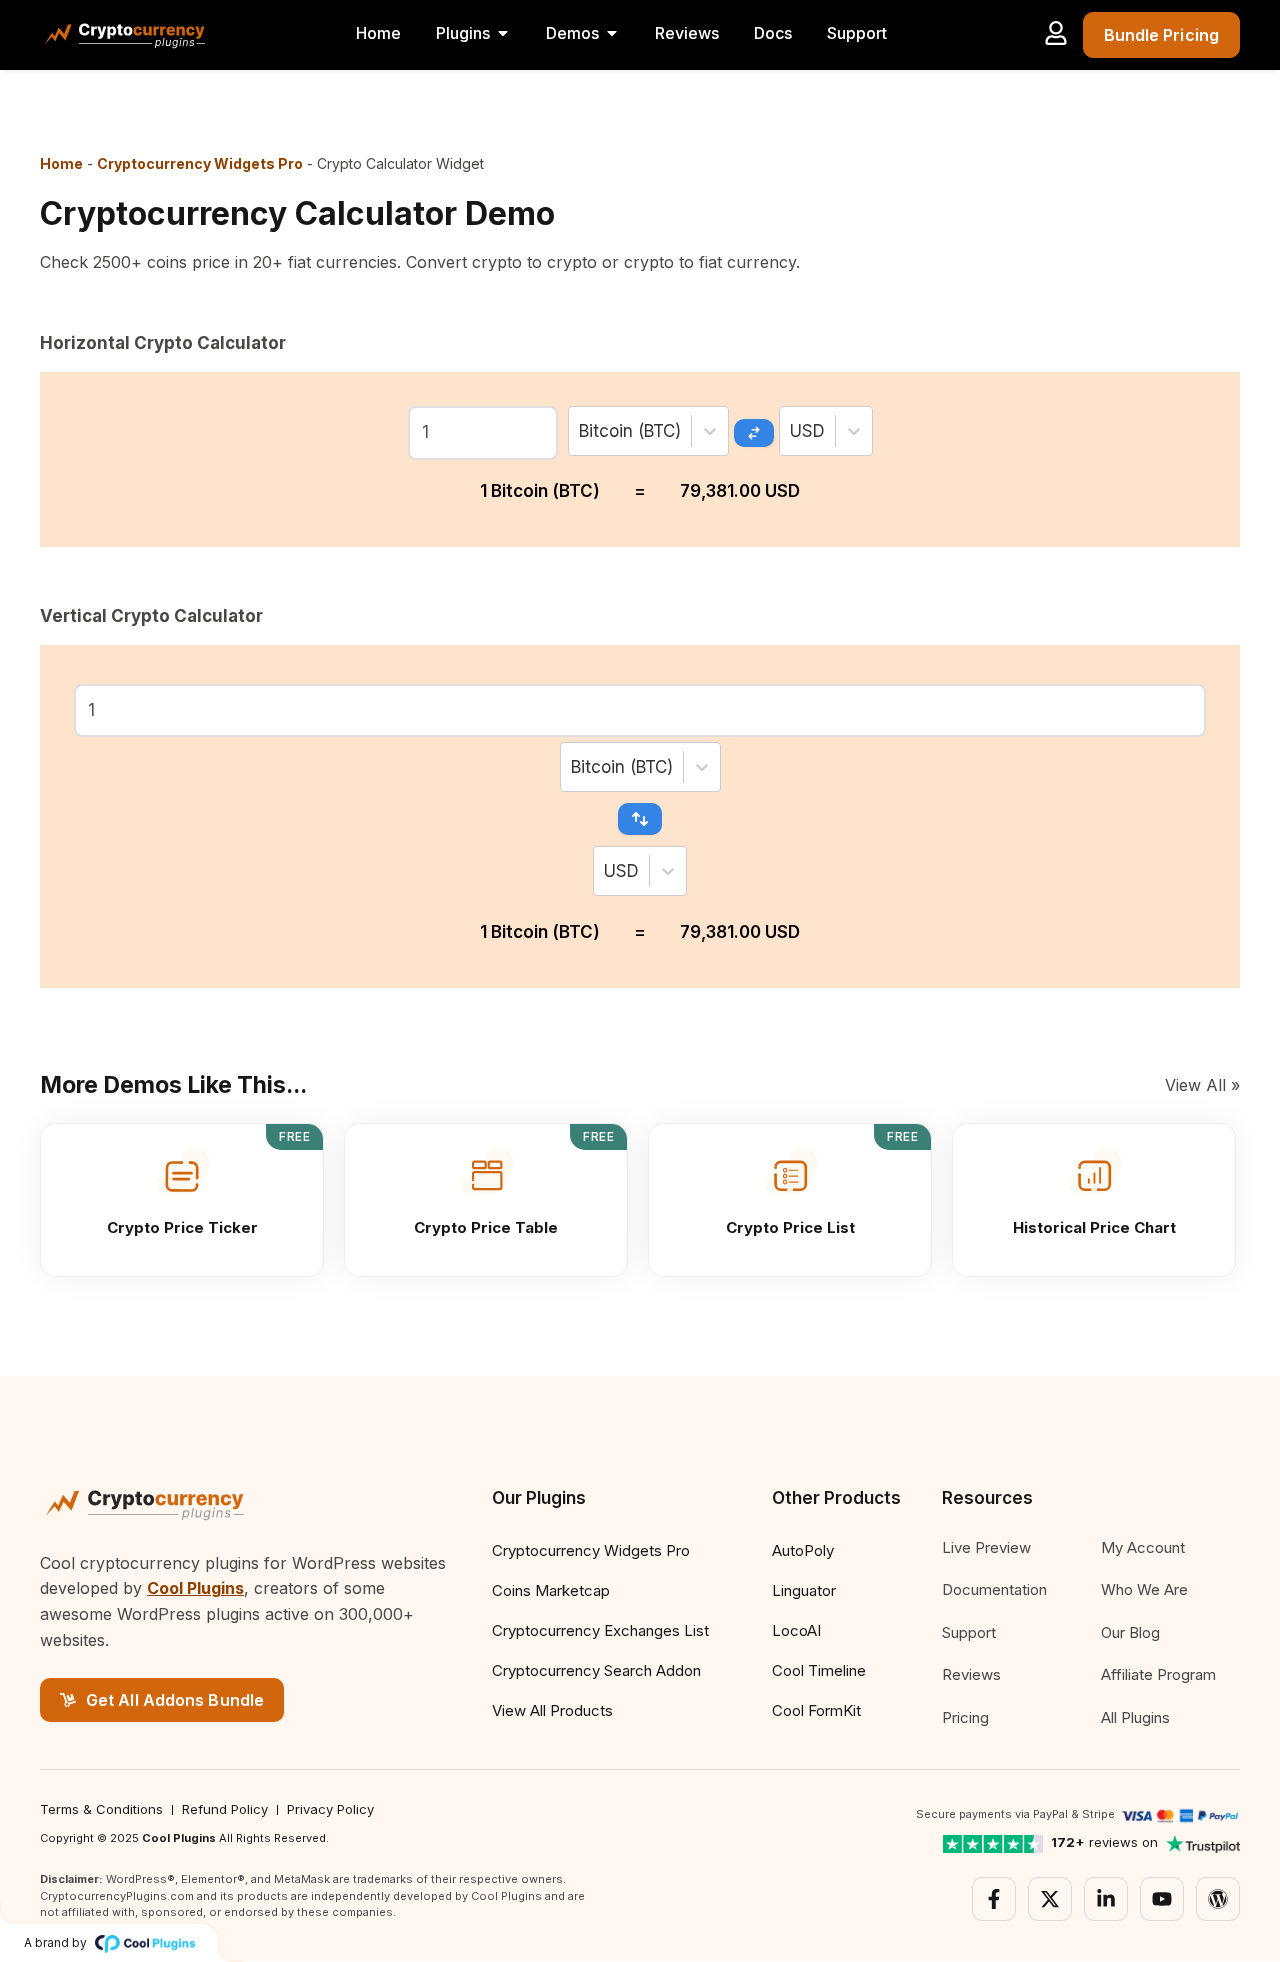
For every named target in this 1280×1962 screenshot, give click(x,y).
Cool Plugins (195, 1588)
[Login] (1056, 33)
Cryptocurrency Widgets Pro (200, 163)
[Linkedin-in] (1106, 1899)
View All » (1202, 1085)
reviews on (1104, 1842)
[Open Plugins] (503, 33)
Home (61, 163)
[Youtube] (1162, 1899)
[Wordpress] (1218, 1899)
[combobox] (581, 431)
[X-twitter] (1050, 1899)
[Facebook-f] (994, 1899)
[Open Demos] (612, 33)
